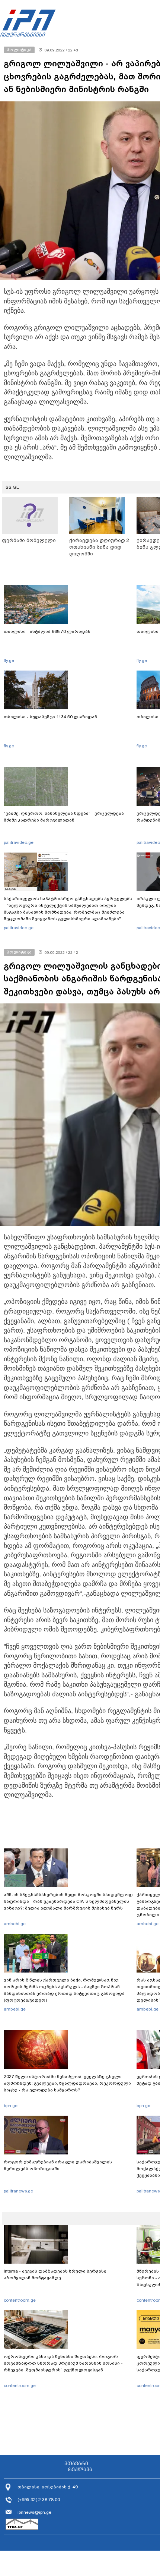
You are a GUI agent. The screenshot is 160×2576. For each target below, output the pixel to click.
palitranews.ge (18, 2191)
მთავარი (76, 2464)
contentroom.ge (20, 2300)
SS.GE (12, 487)
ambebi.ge (15, 1924)
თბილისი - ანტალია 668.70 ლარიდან (47, 631)
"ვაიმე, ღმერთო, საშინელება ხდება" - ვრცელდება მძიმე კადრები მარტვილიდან (64, 817)
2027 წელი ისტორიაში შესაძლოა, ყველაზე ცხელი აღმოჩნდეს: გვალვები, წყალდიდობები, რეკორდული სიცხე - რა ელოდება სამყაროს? (67, 2083)
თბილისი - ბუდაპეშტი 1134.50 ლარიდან (50, 717)
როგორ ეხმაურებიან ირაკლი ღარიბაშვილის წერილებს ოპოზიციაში (58, 2165)
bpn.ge (11, 2106)
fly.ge (9, 660)
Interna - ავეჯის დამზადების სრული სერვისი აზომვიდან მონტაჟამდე (55, 2274)
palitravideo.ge (19, 842)
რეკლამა (80, 2470)
